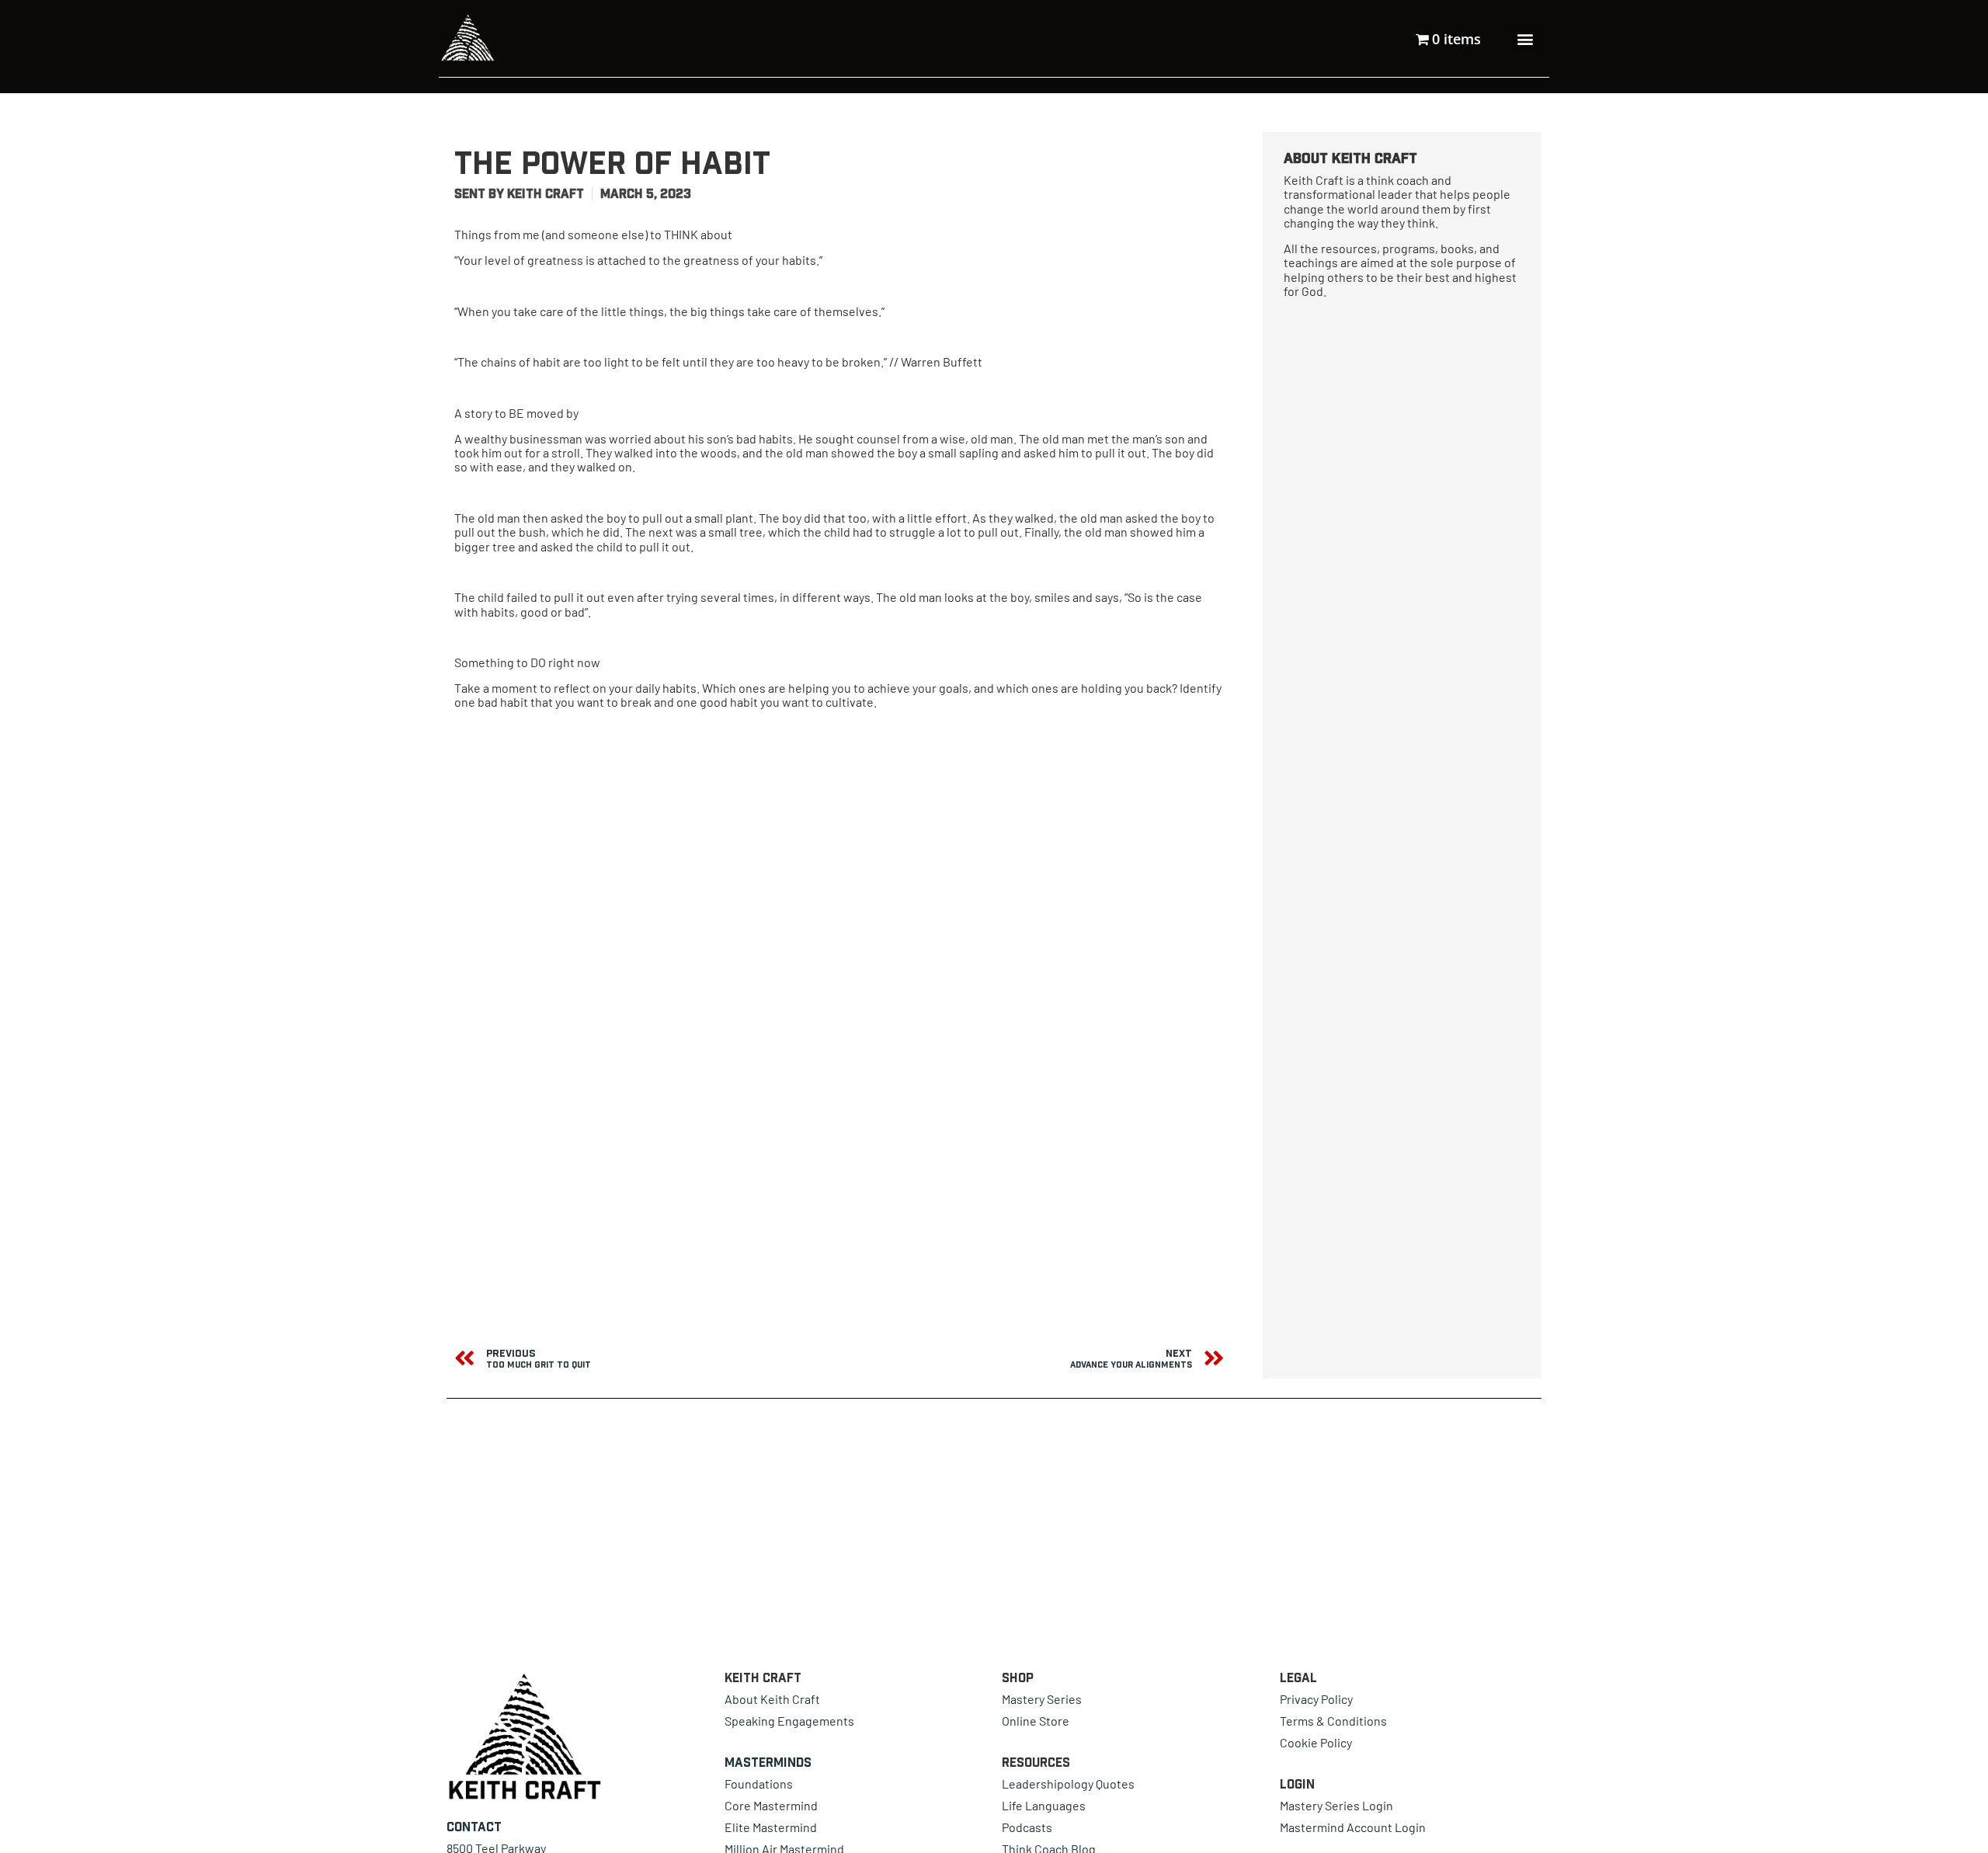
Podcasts (1027, 1827)
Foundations (759, 1783)
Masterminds (768, 1762)
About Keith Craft (772, 1699)
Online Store (1036, 1721)
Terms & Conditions (1333, 1721)
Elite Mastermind (771, 1827)
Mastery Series (1042, 1699)
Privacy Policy (1316, 1699)
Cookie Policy (1316, 1742)
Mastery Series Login (1336, 1805)
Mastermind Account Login (1353, 1827)
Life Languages (1044, 1805)
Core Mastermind (771, 1805)
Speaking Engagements (789, 1721)
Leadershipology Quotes (1068, 1783)
